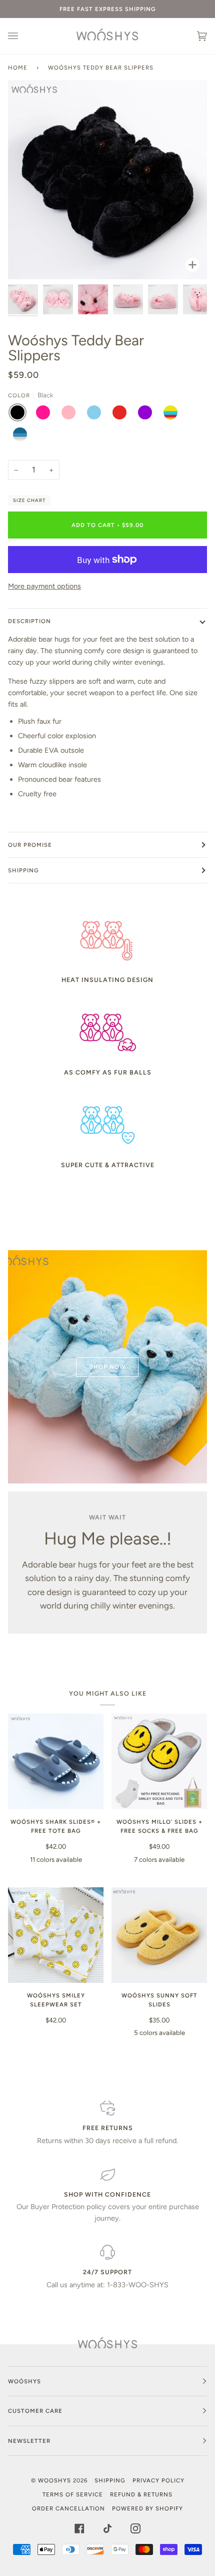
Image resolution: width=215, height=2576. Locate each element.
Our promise (30, 845)
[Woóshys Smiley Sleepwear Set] (56, 1935)
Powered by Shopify (147, 2508)
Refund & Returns (141, 2494)
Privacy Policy (158, 2480)
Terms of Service (73, 2494)
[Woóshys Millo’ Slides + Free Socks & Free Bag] (159, 1761)
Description (29, 621)
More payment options (44, 586)
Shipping (23, 870)
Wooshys (54, 2480)
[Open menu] (23, 36)
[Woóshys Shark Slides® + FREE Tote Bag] (56, 1761)
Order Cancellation (68, 2508)
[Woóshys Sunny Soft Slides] (159, 1935)
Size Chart (29, 500)
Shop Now (107, 1367)
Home (18, 68)
